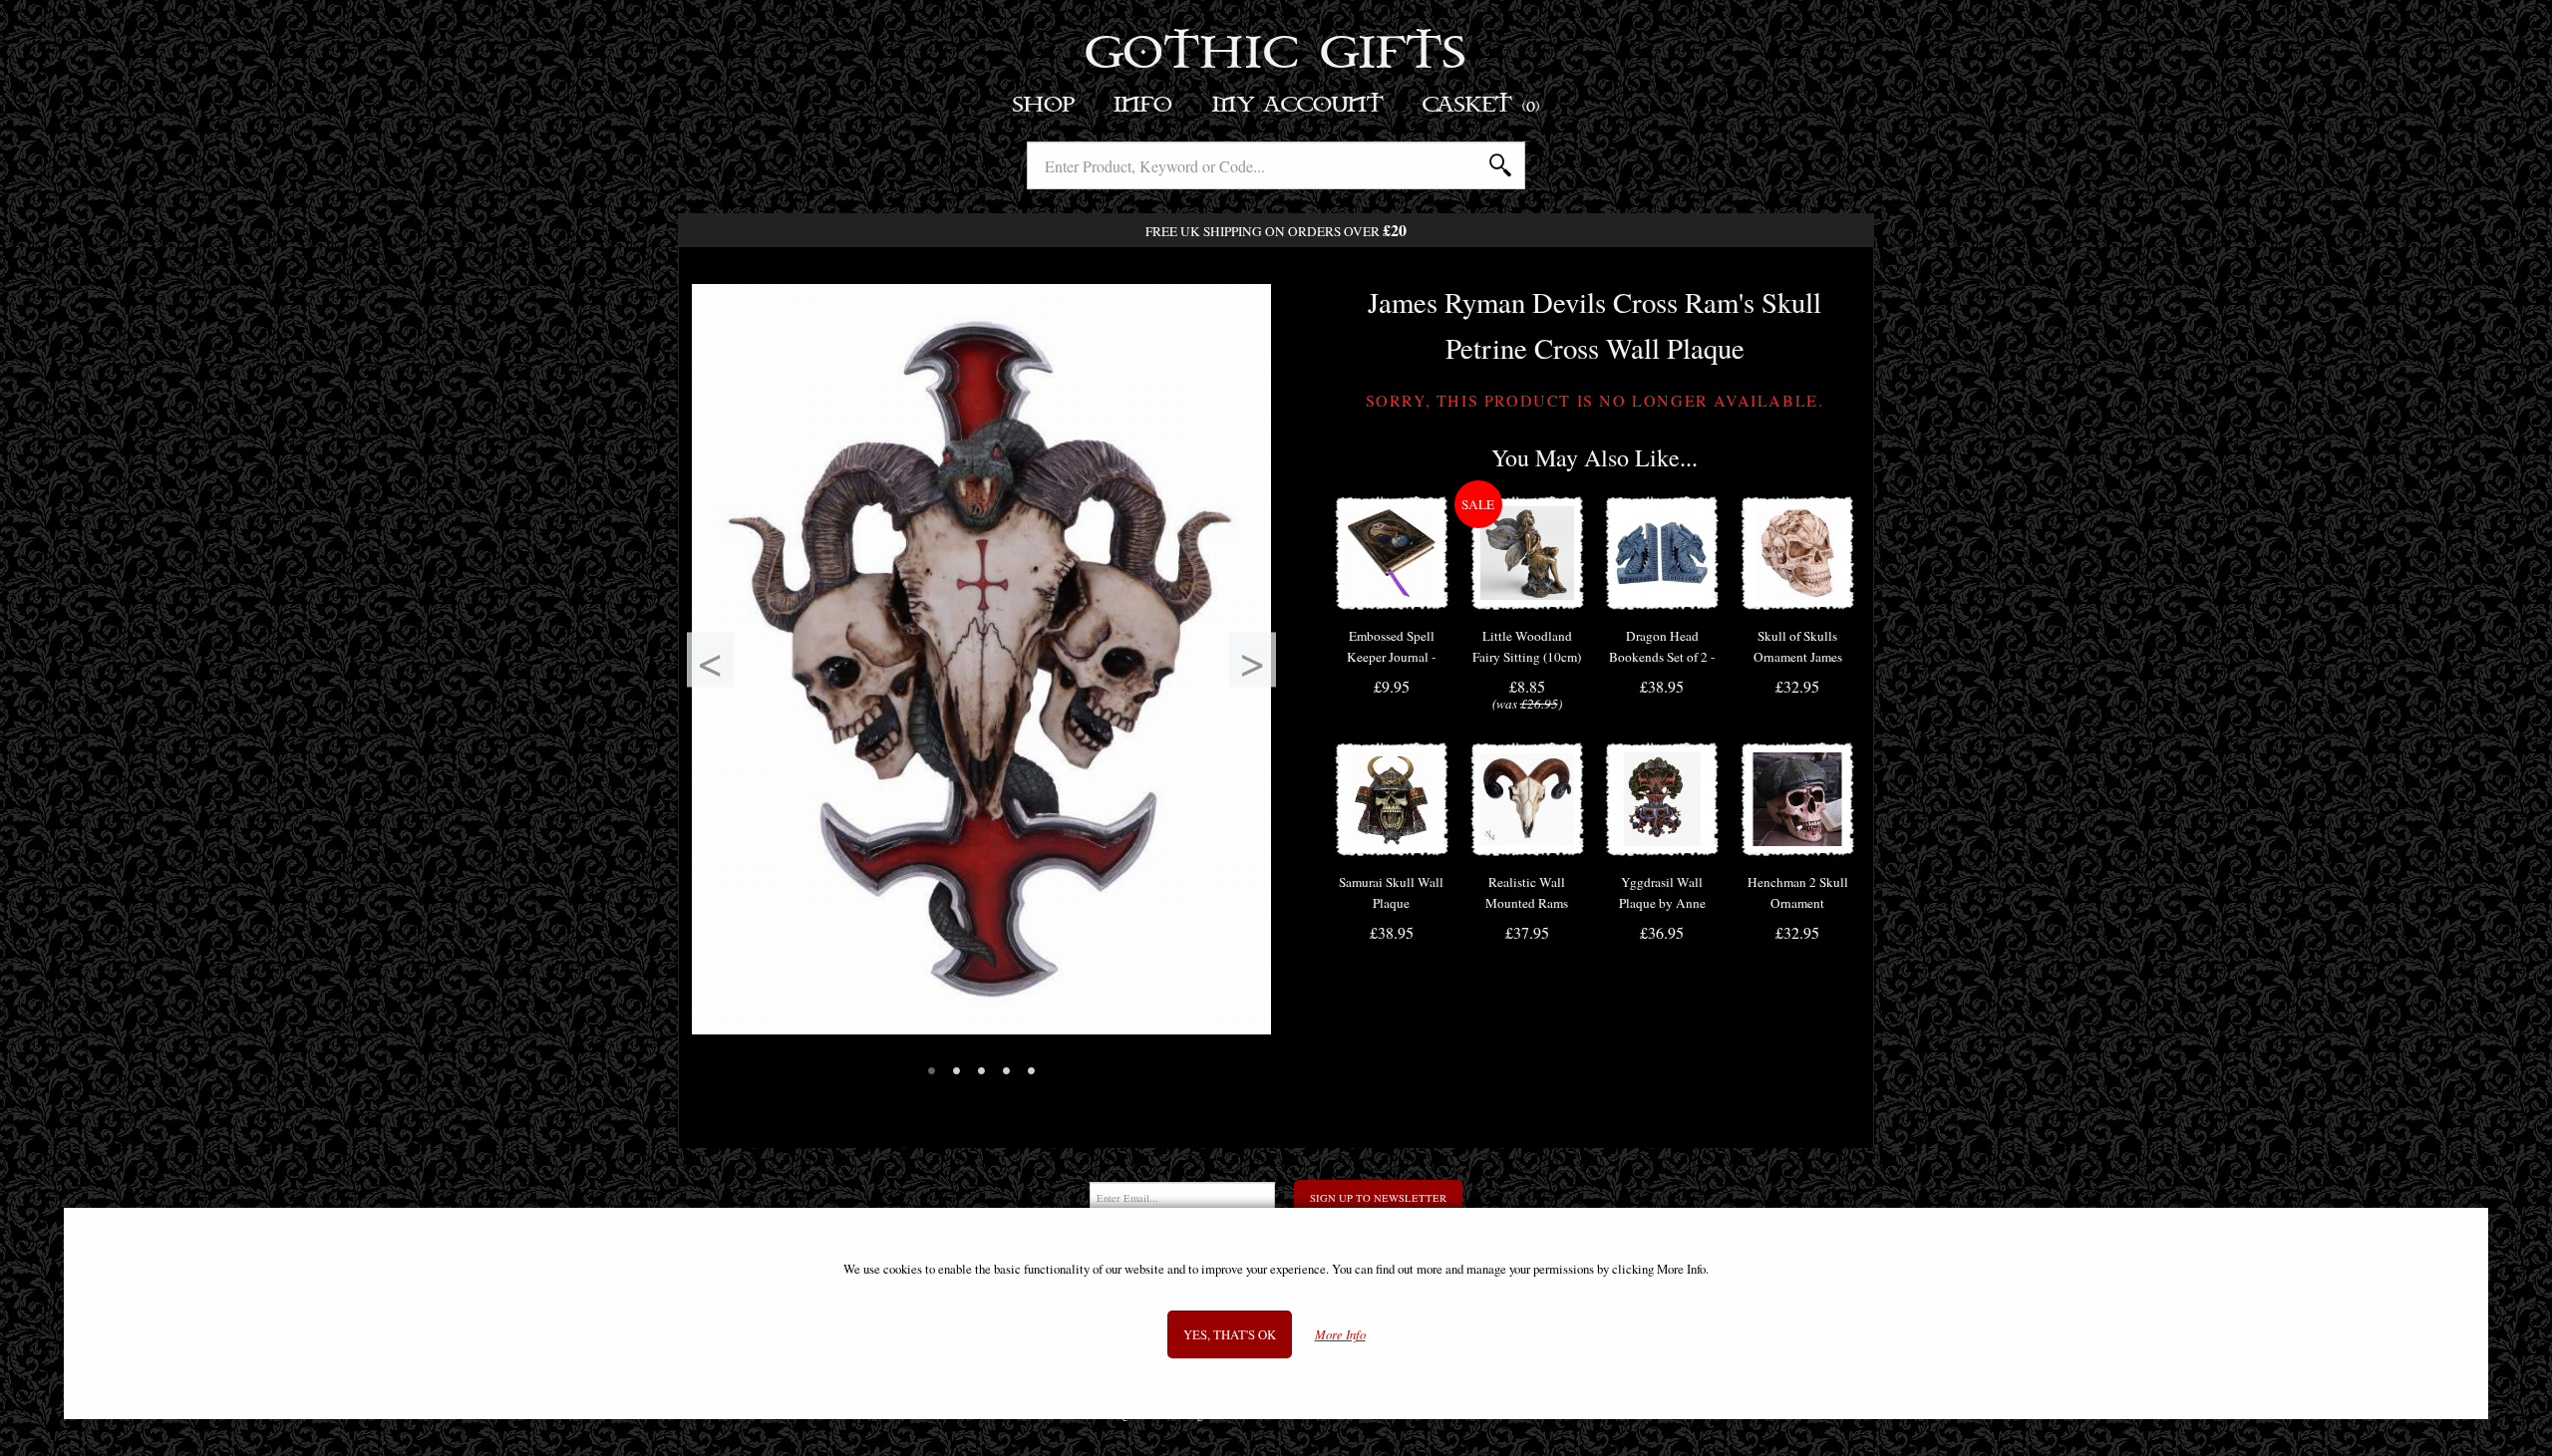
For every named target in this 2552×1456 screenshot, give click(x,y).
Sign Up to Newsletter (1378, 1198)
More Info (1340, 1336)
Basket (1482, 105)
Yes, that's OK (1230, 1335)
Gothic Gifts (1276, 55)
